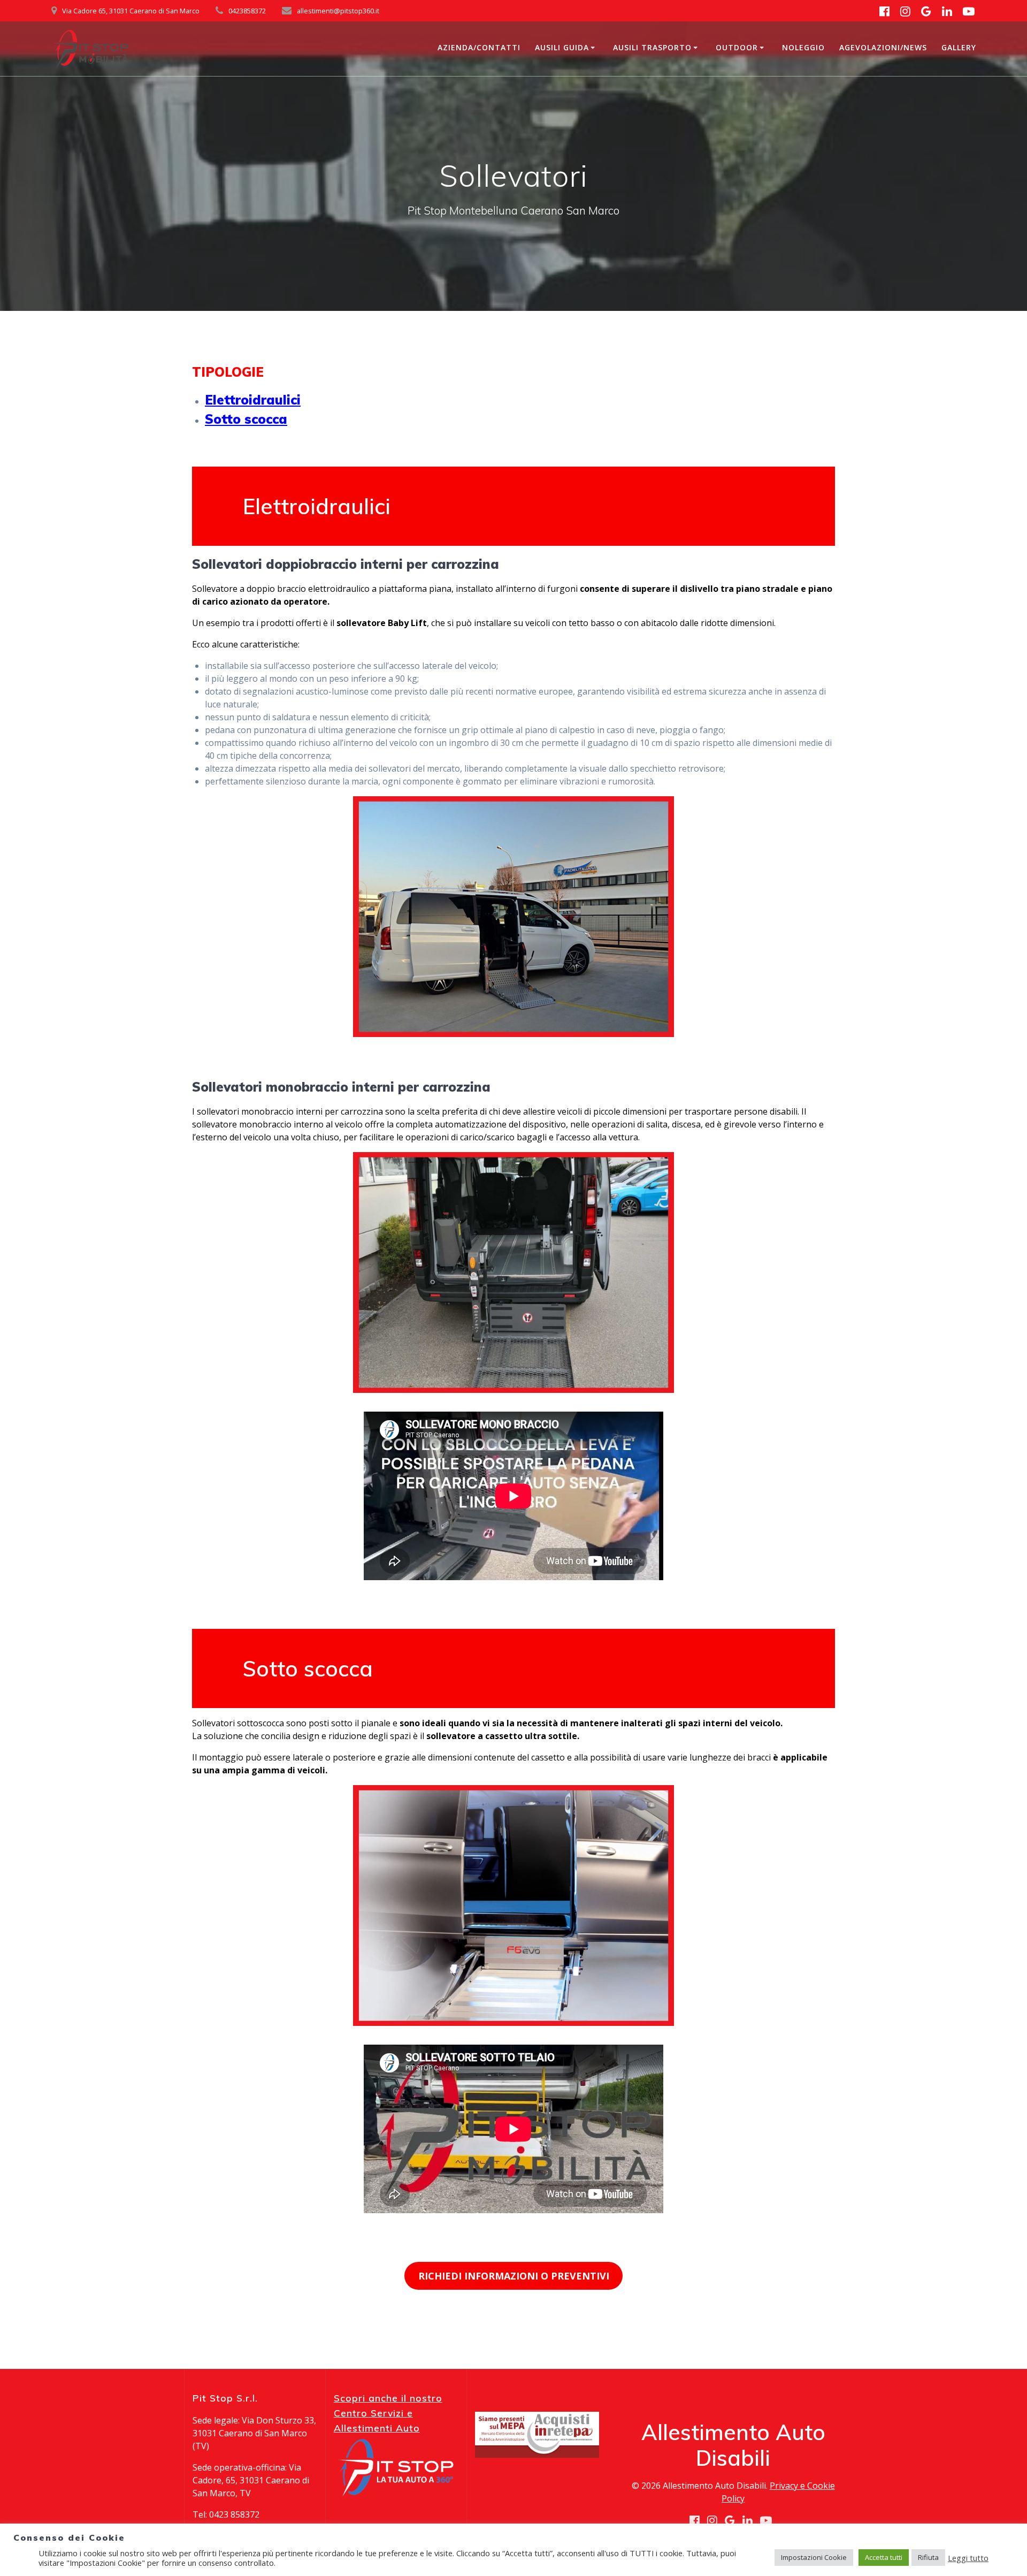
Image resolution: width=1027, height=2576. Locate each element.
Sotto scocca (246, 419)
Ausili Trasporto (652, 47)
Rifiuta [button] (928, 2557)
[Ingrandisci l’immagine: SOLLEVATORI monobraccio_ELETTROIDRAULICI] (660, 1166)
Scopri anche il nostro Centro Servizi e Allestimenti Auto (388, 2413)
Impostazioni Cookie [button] (814, 2557)
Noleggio (803, 47)
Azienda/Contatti (479, 47)
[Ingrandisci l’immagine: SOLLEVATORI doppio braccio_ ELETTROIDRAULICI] (660, 810)
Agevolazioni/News (883, 47)
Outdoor (737, 47)
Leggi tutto (968, 2558)
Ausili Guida (562, 47)
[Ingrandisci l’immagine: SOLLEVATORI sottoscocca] (660, 1799)
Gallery (959, 47)
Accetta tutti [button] (884, 2557)
